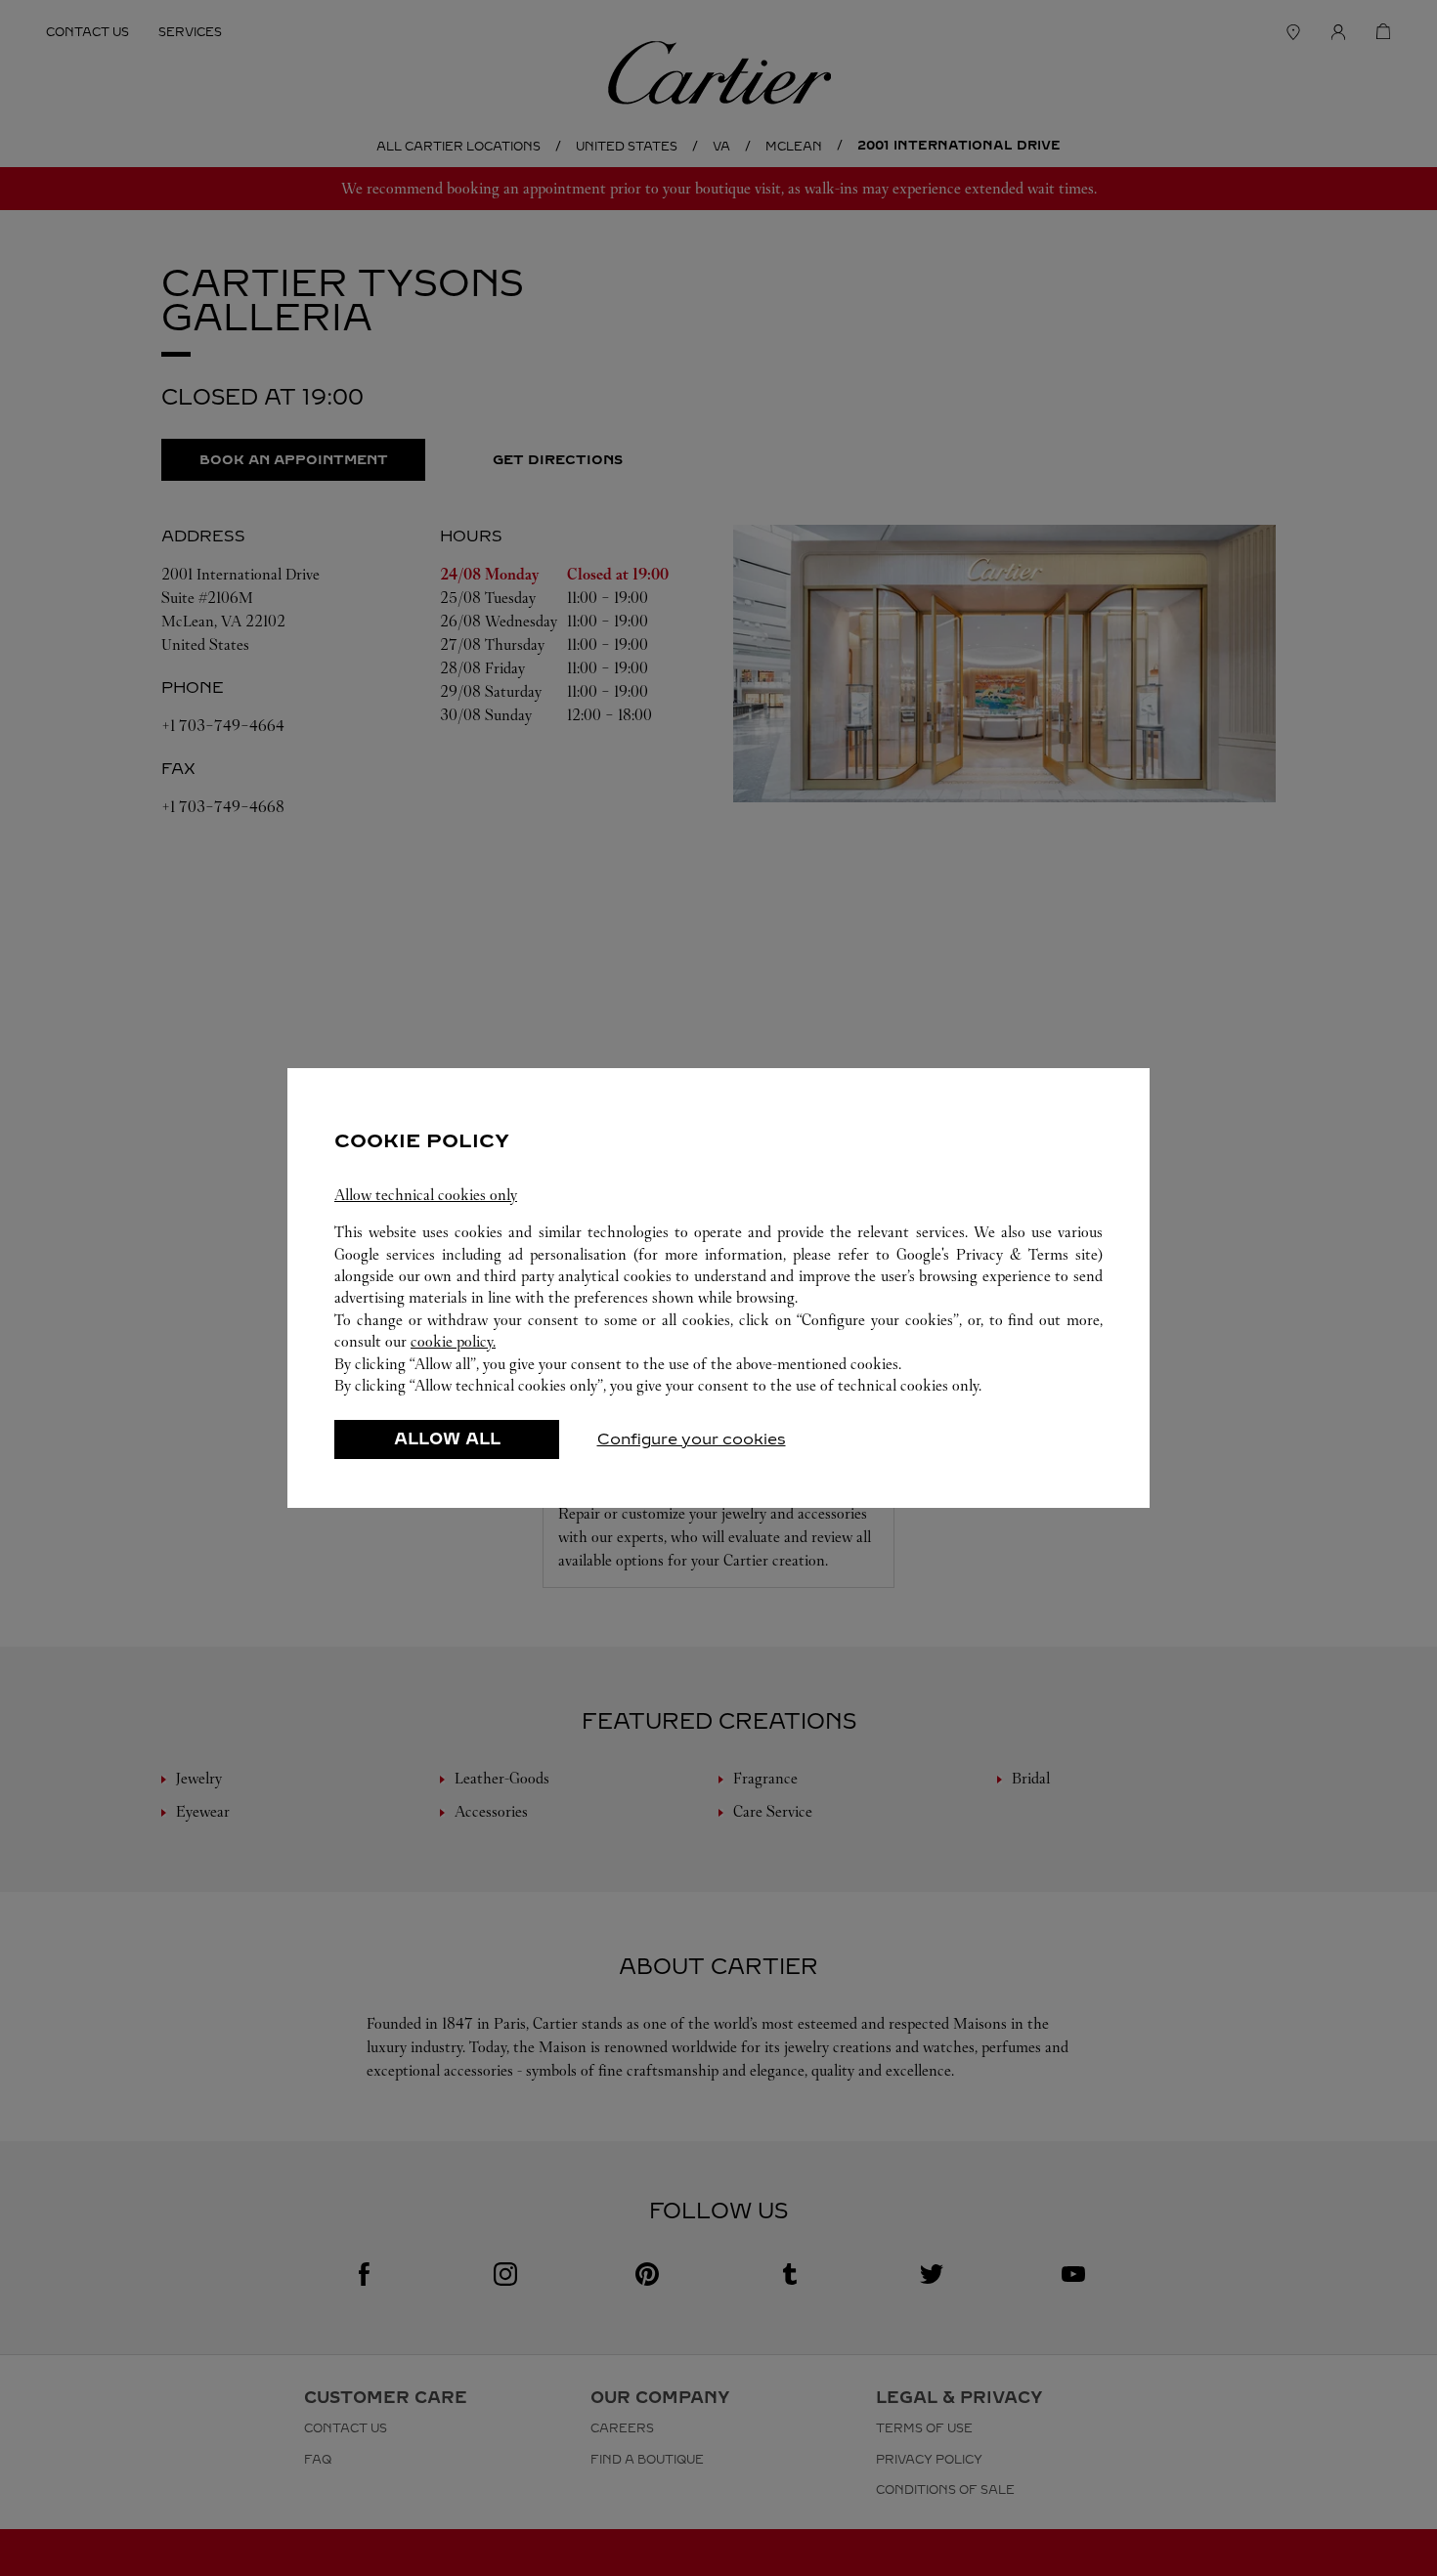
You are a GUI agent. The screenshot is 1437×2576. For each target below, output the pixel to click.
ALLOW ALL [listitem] (447, 1439)
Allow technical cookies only (426, 1195)
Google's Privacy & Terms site (997, 1254)
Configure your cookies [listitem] (692, 1439)
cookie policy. (453, 1341)
